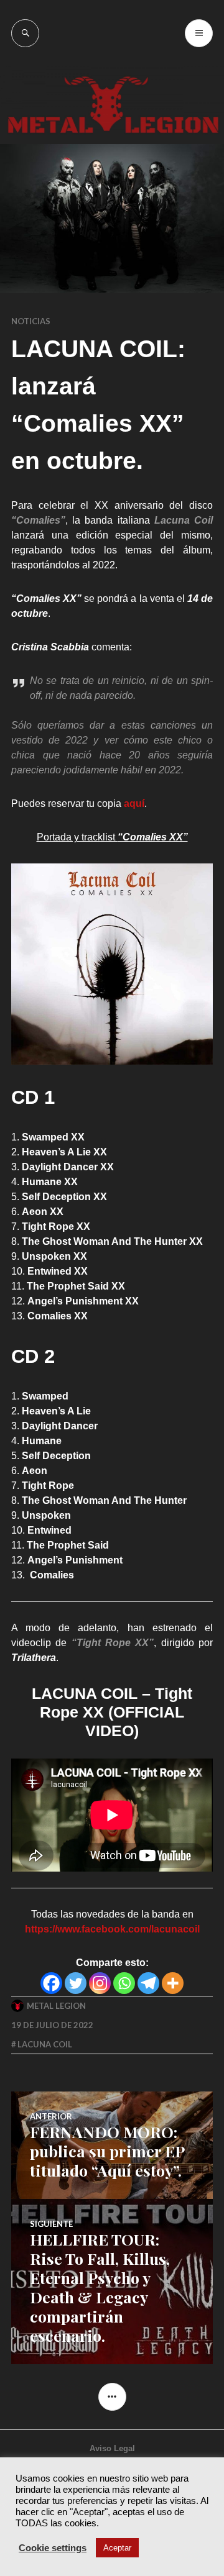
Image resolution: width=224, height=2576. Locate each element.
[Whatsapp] (124, 1983)
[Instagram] (100, 1983)
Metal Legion (56, 2006)
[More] (173, 1983)
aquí (134, 803)
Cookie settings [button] (53, 2548)
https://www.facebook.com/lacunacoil (112, 1929)
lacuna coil (45, 2044)
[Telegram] (148, 1983)
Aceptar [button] (117, 2548)
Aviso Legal (112, 2448)
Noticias (31, 321)
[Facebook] (51, 1983)
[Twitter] (76, 1983)
